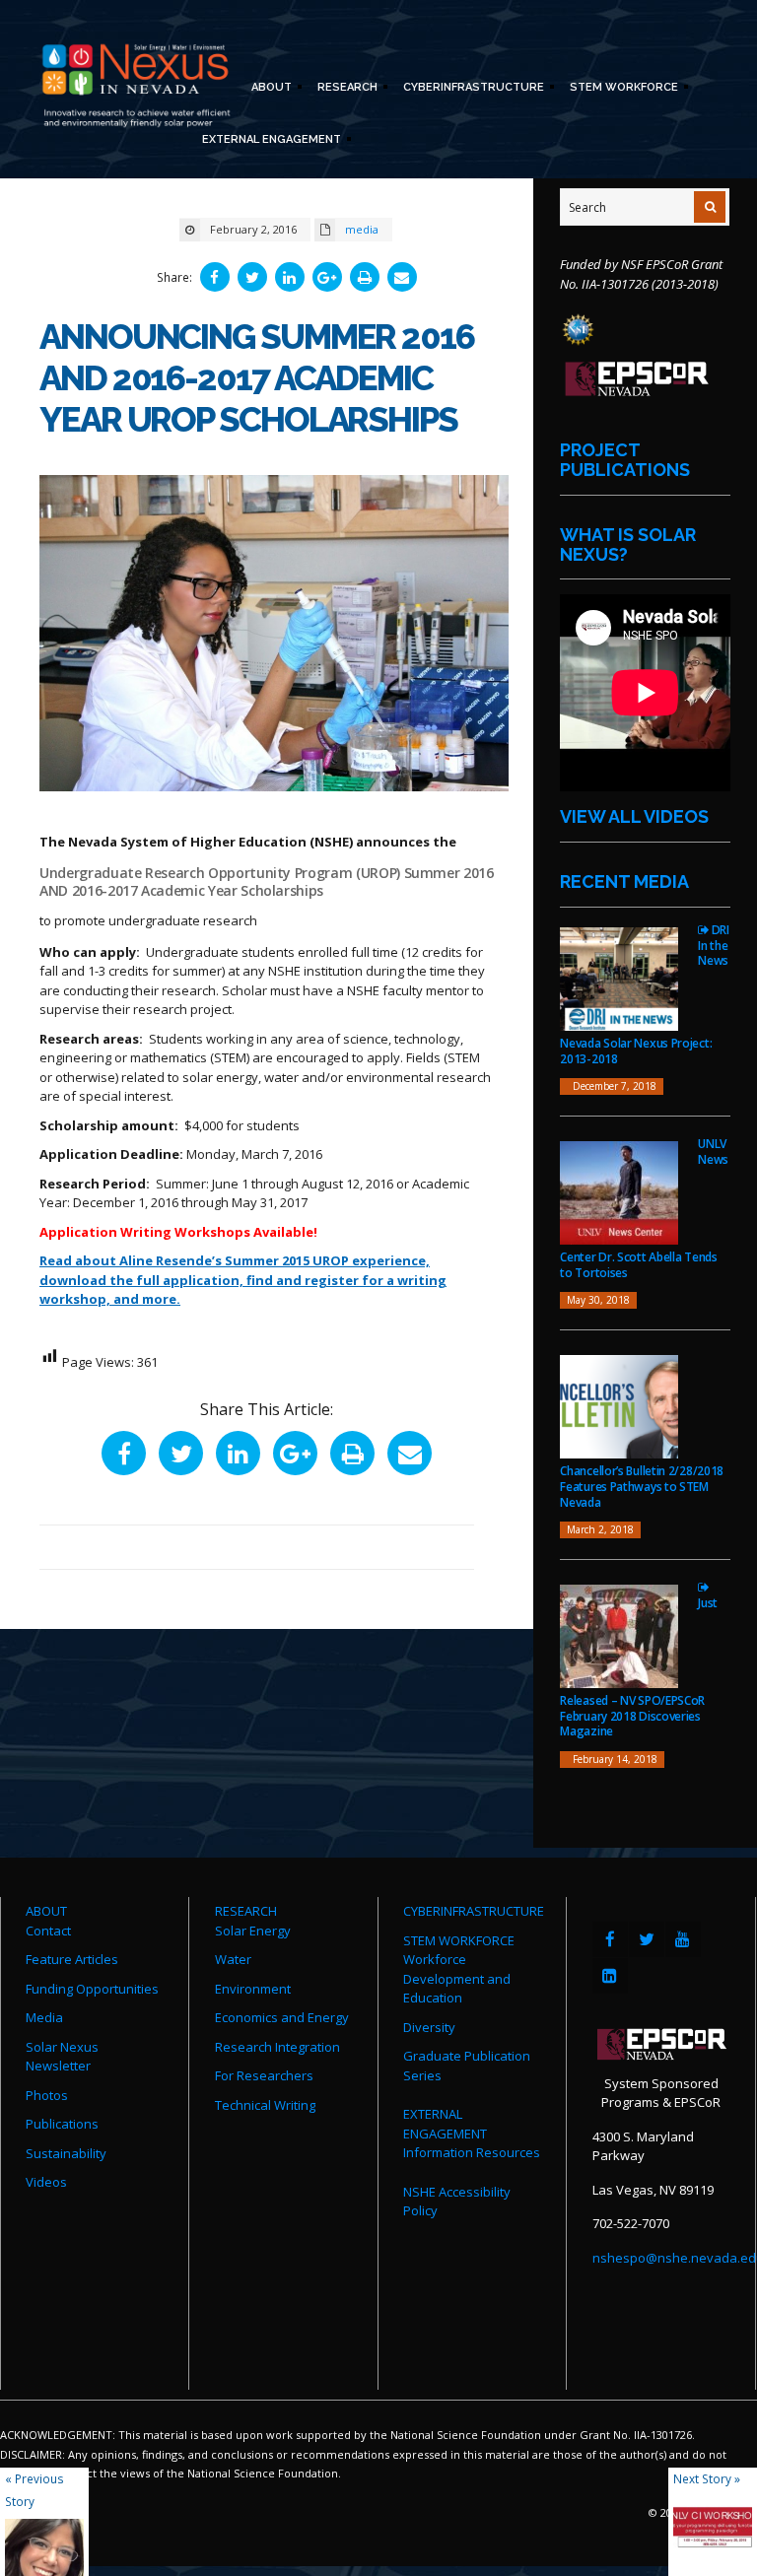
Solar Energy (253, 1931)
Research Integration (277, 2047)
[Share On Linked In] (290, 277)
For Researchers (264, 2075)
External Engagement (269, 141)
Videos (46, 2182)
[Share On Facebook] (215, 277)
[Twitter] (647, 1939)
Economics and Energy (282, 2017)
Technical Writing (265, 2105)
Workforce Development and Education (457, 1978)
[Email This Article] (402, 277)
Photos (47, 2095)
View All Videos (634, 816)
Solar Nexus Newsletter (62, 2057)
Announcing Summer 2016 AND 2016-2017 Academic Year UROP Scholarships (257, 378)
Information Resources (472, 2152)
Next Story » (707, 2478)
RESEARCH (246, 1911)
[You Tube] (683, 1939)
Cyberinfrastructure (471, 89)
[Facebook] (610, 1939)
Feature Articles (72, 1959)
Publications (62, 2124)
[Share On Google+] (327, 277)
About (269, 89)
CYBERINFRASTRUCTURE (474, 1911)
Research (345, 89)
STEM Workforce (621, 89)
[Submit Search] (710, 207)
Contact (48, 1931)
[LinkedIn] (610, 1975)
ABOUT (46, 1911)
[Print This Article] (365, 277)
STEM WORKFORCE (459, 1940)
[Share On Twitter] (252, 277)
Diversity (429, 2027)
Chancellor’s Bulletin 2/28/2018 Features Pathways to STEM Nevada (642, 1486)
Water (233, 1959)
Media (44, 2017)
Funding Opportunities (92, 1989)
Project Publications (625, 460)
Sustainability (66, 2153)
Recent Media (624, 881)
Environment (253, 1989)
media (362, 229)
